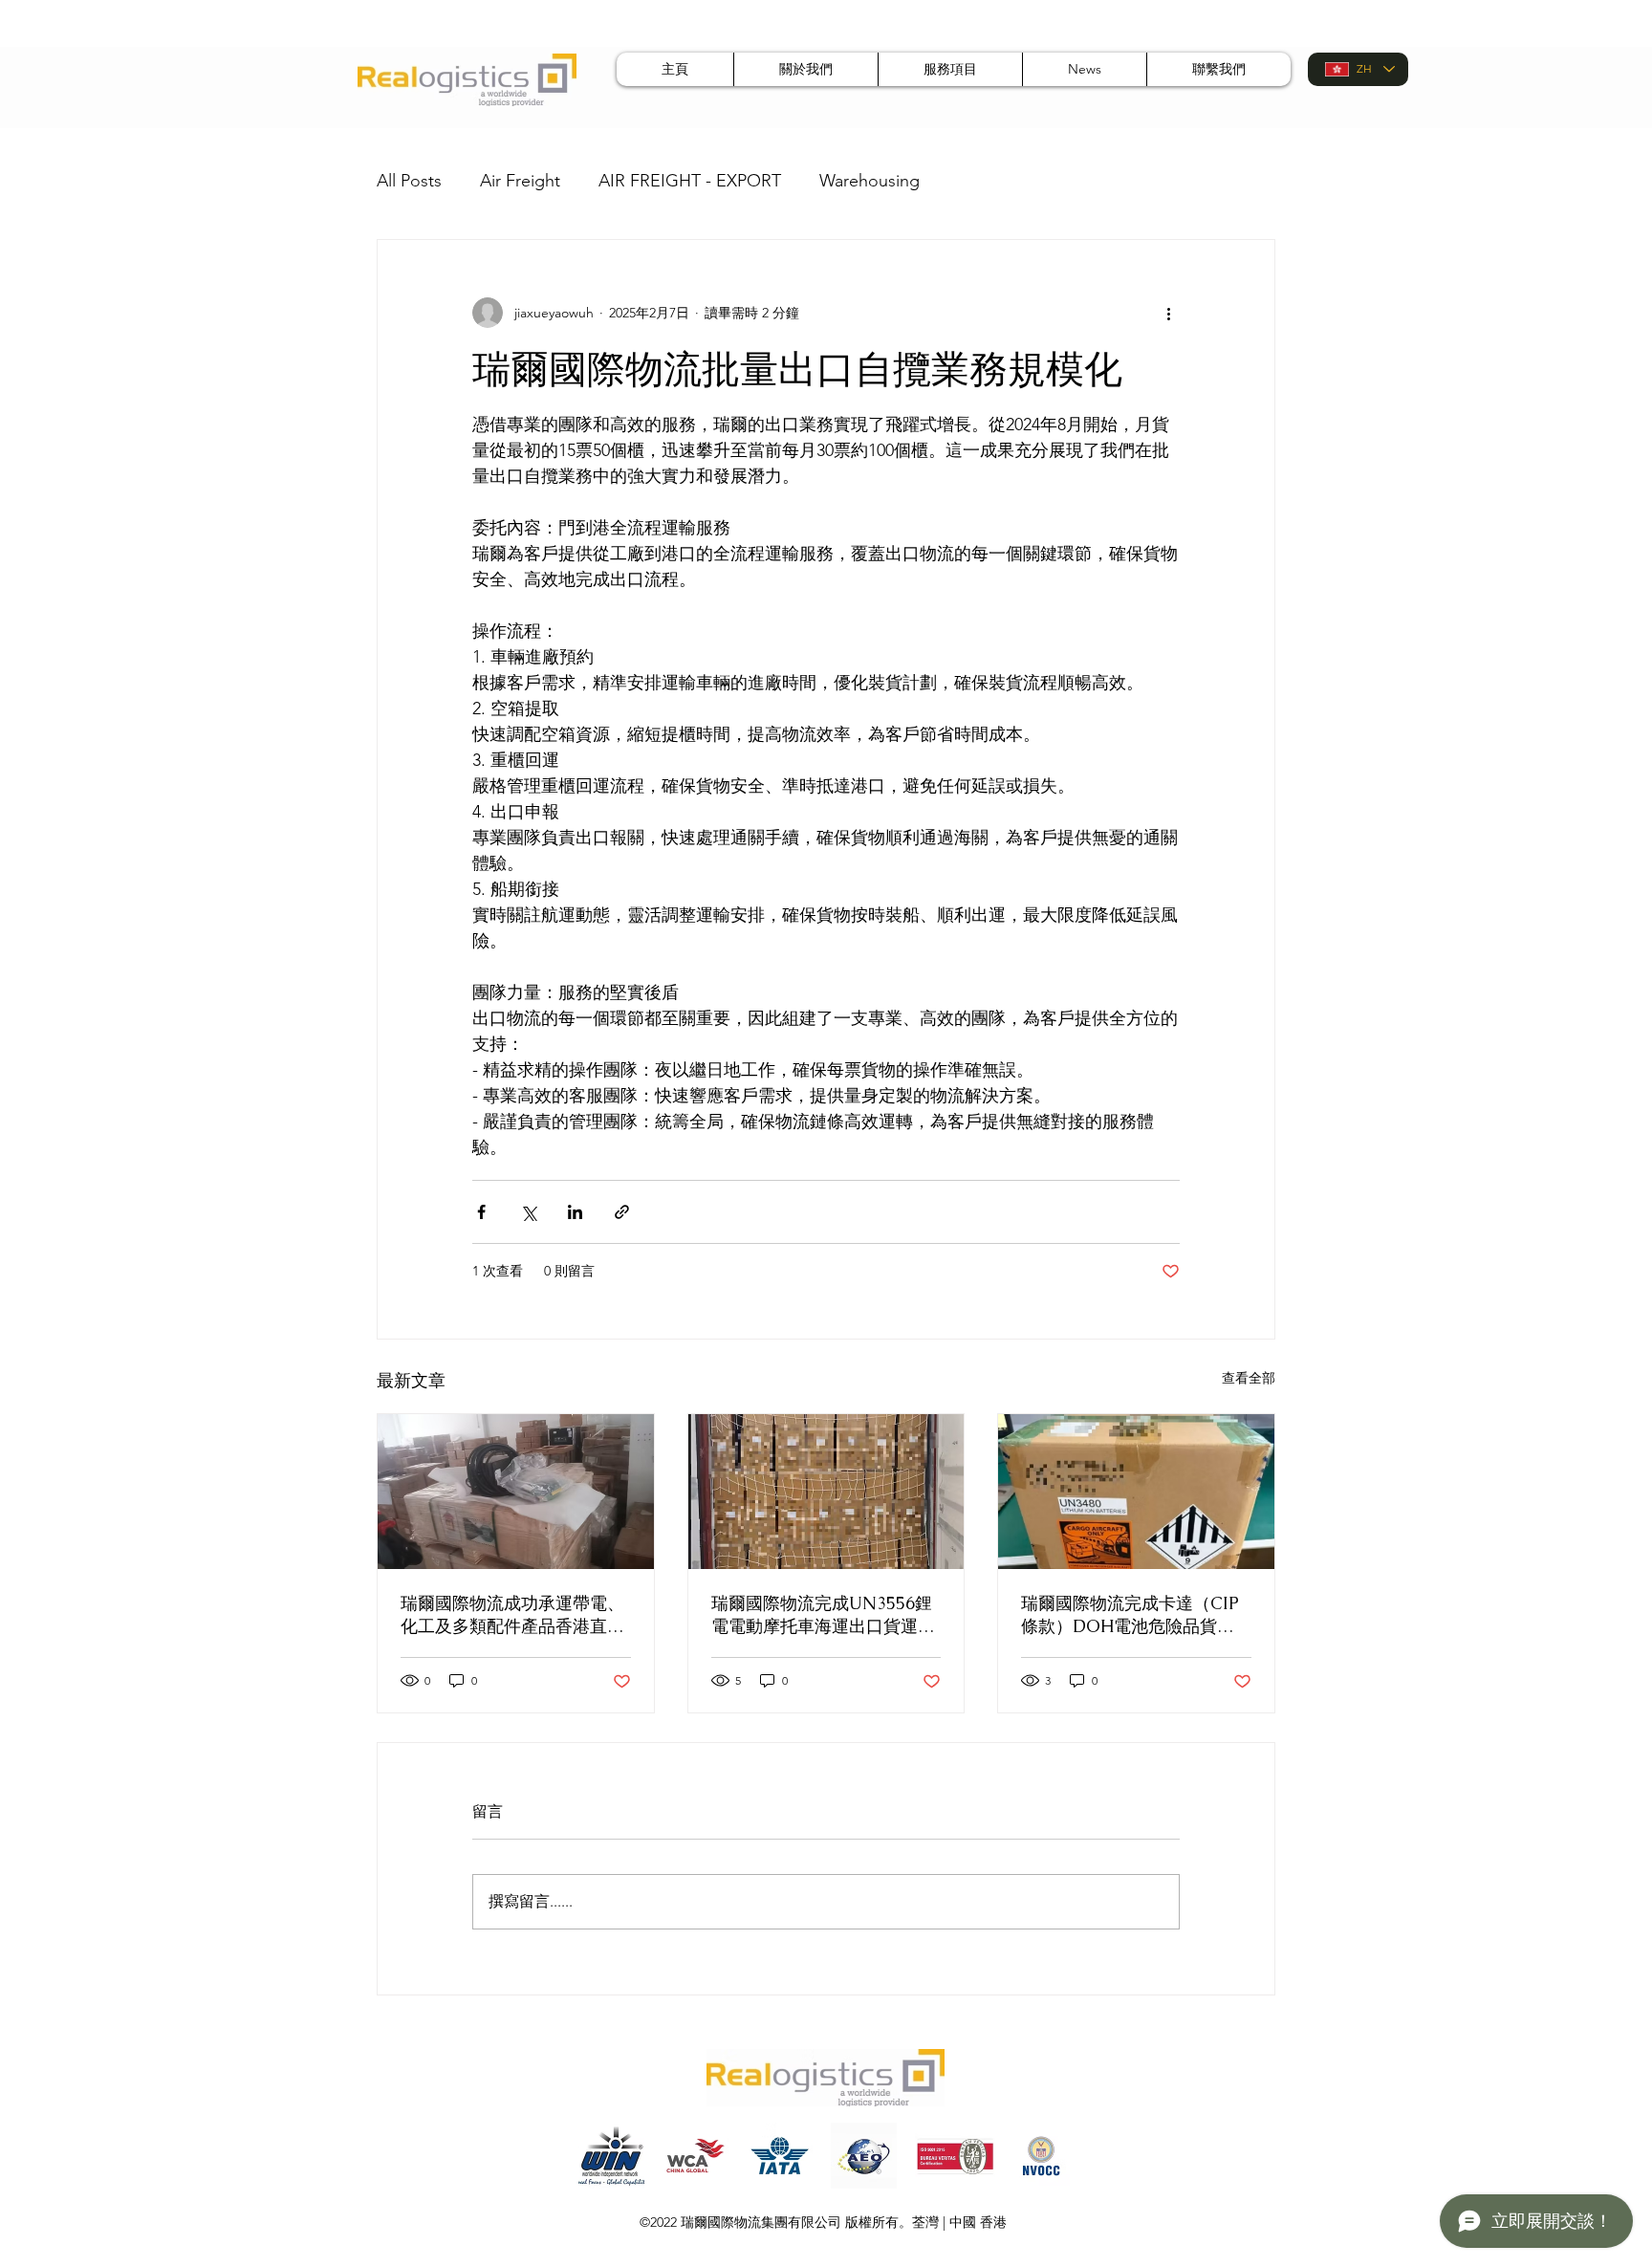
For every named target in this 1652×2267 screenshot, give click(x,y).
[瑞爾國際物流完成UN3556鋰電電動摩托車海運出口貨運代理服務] (826, 1492)
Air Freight (520, 181)
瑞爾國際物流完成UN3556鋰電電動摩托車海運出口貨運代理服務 (823, 1615)
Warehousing (869, 181)
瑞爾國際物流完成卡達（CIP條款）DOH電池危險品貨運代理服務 (1130, 1615)
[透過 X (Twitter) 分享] (528, 1212)
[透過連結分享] (622, 1212)
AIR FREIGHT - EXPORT (690, 181)
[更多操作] (1168, 313)
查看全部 (1249, 1378)
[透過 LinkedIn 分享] (575, 1212)
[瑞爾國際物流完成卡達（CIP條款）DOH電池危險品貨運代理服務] (1136, 1492)
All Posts (409, 181)
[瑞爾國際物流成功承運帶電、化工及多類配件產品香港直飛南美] (516, 1492)
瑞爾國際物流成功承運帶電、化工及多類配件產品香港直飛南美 (512, 1615)
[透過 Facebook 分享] (481, 1212)
